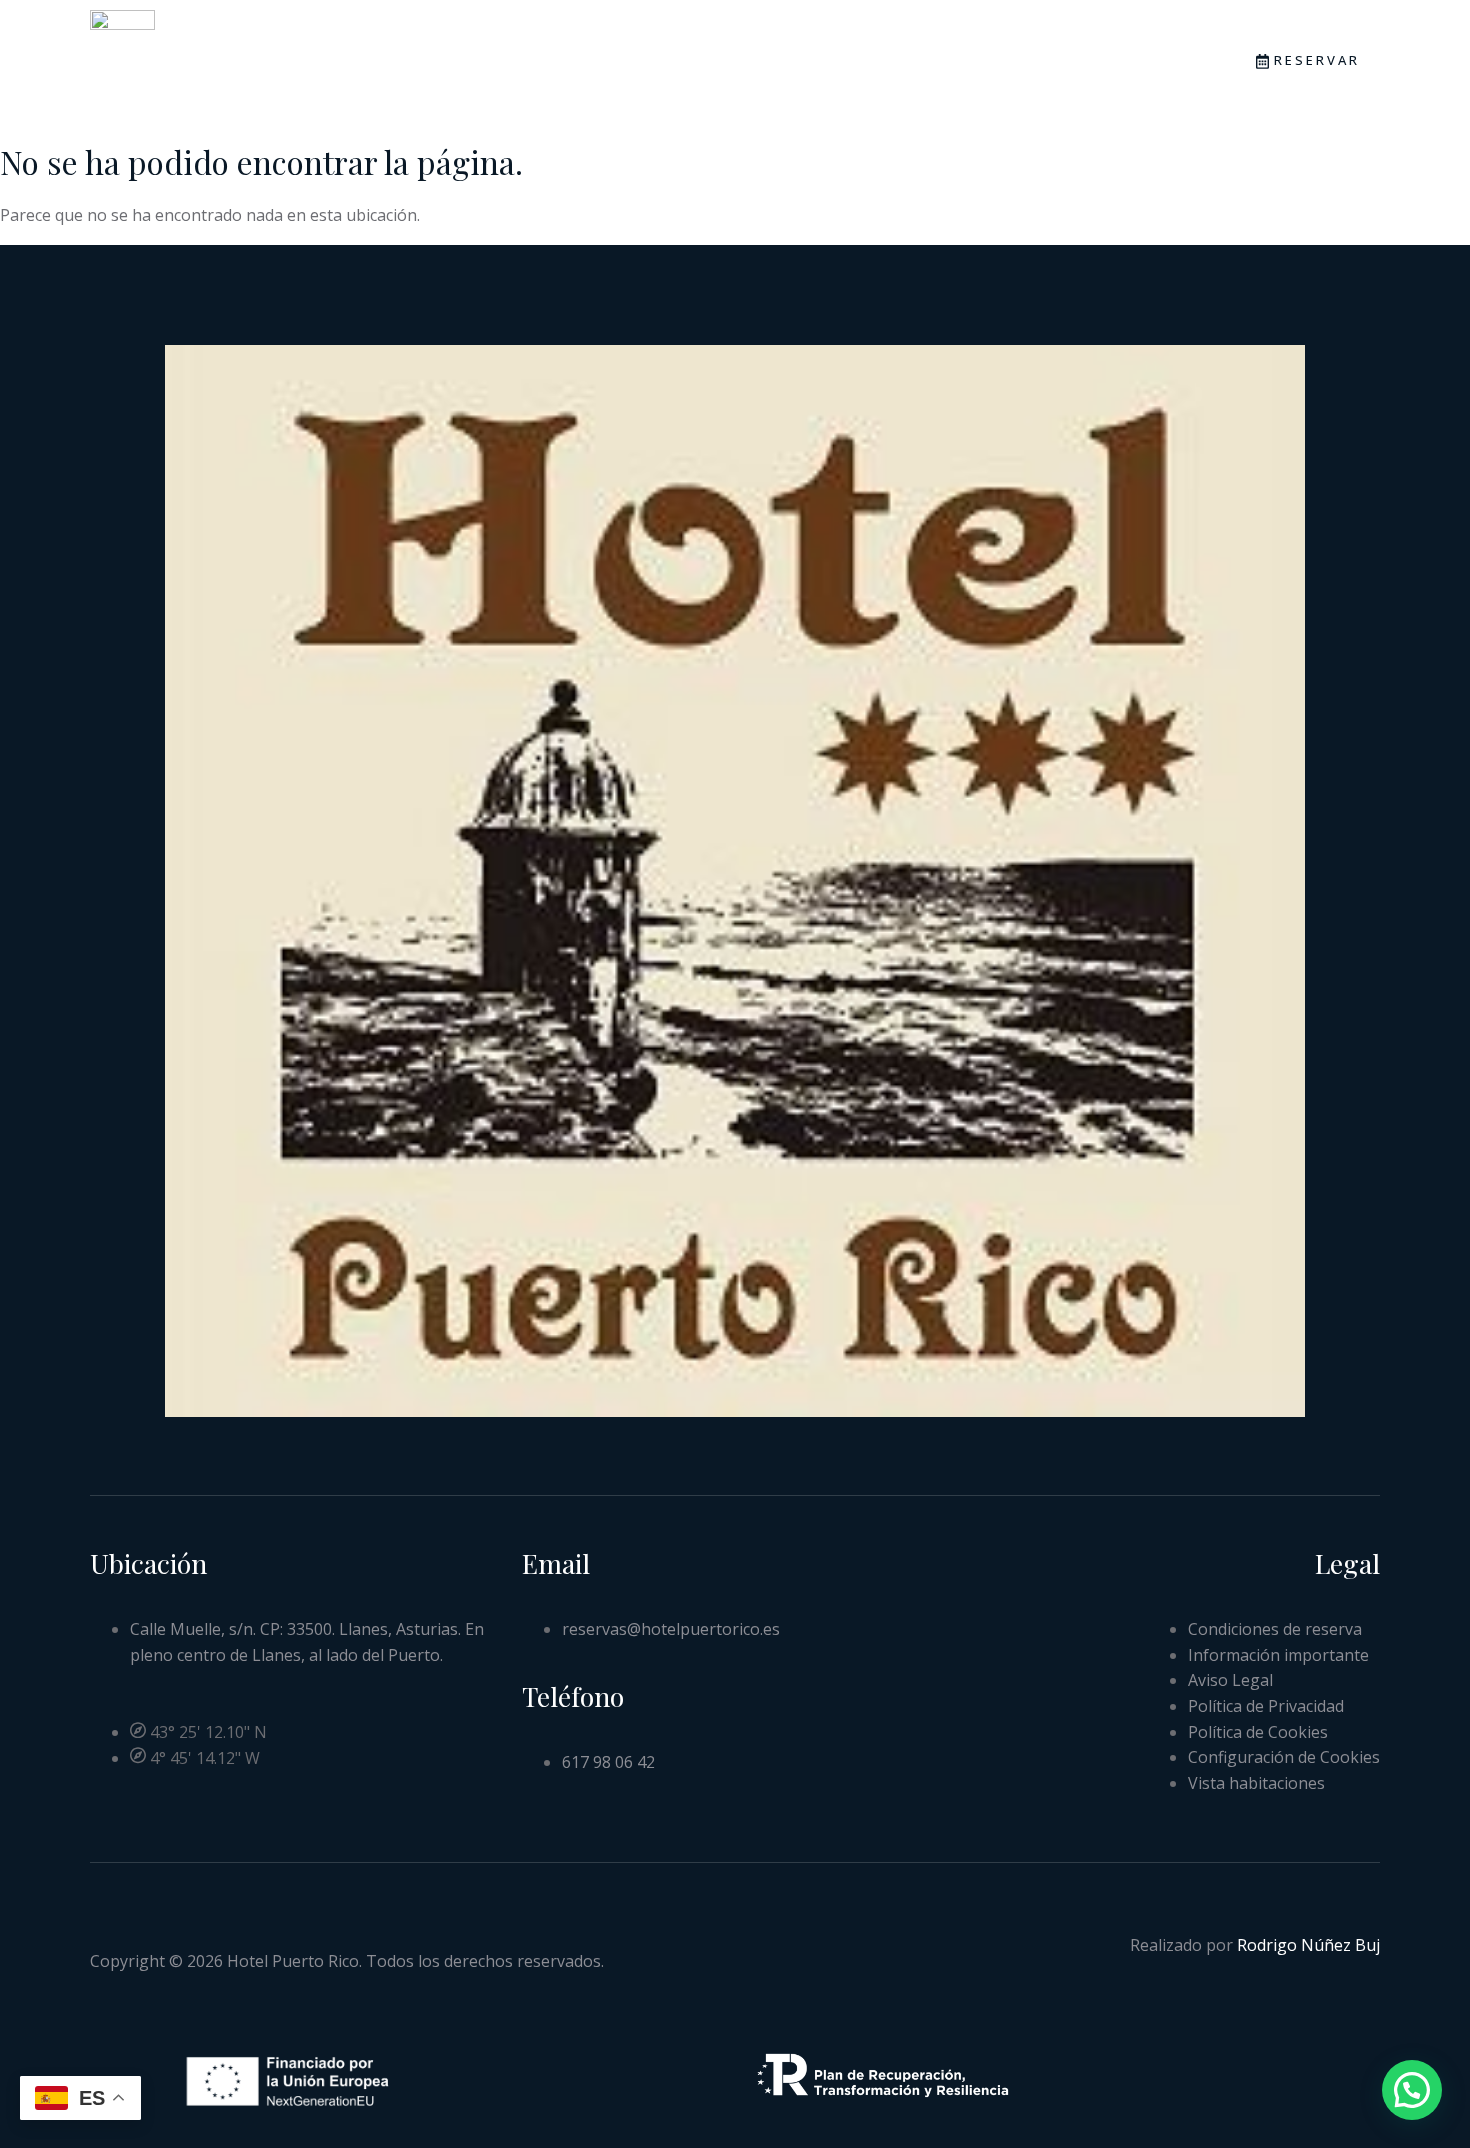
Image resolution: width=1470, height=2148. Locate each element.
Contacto (1061, 68)
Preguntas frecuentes (873, 68)
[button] (1412, 2090)
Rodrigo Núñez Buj (1308, 1945)
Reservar (1317, 60)
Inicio (424, 68)
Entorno (690, 68)
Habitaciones (550, 68)
